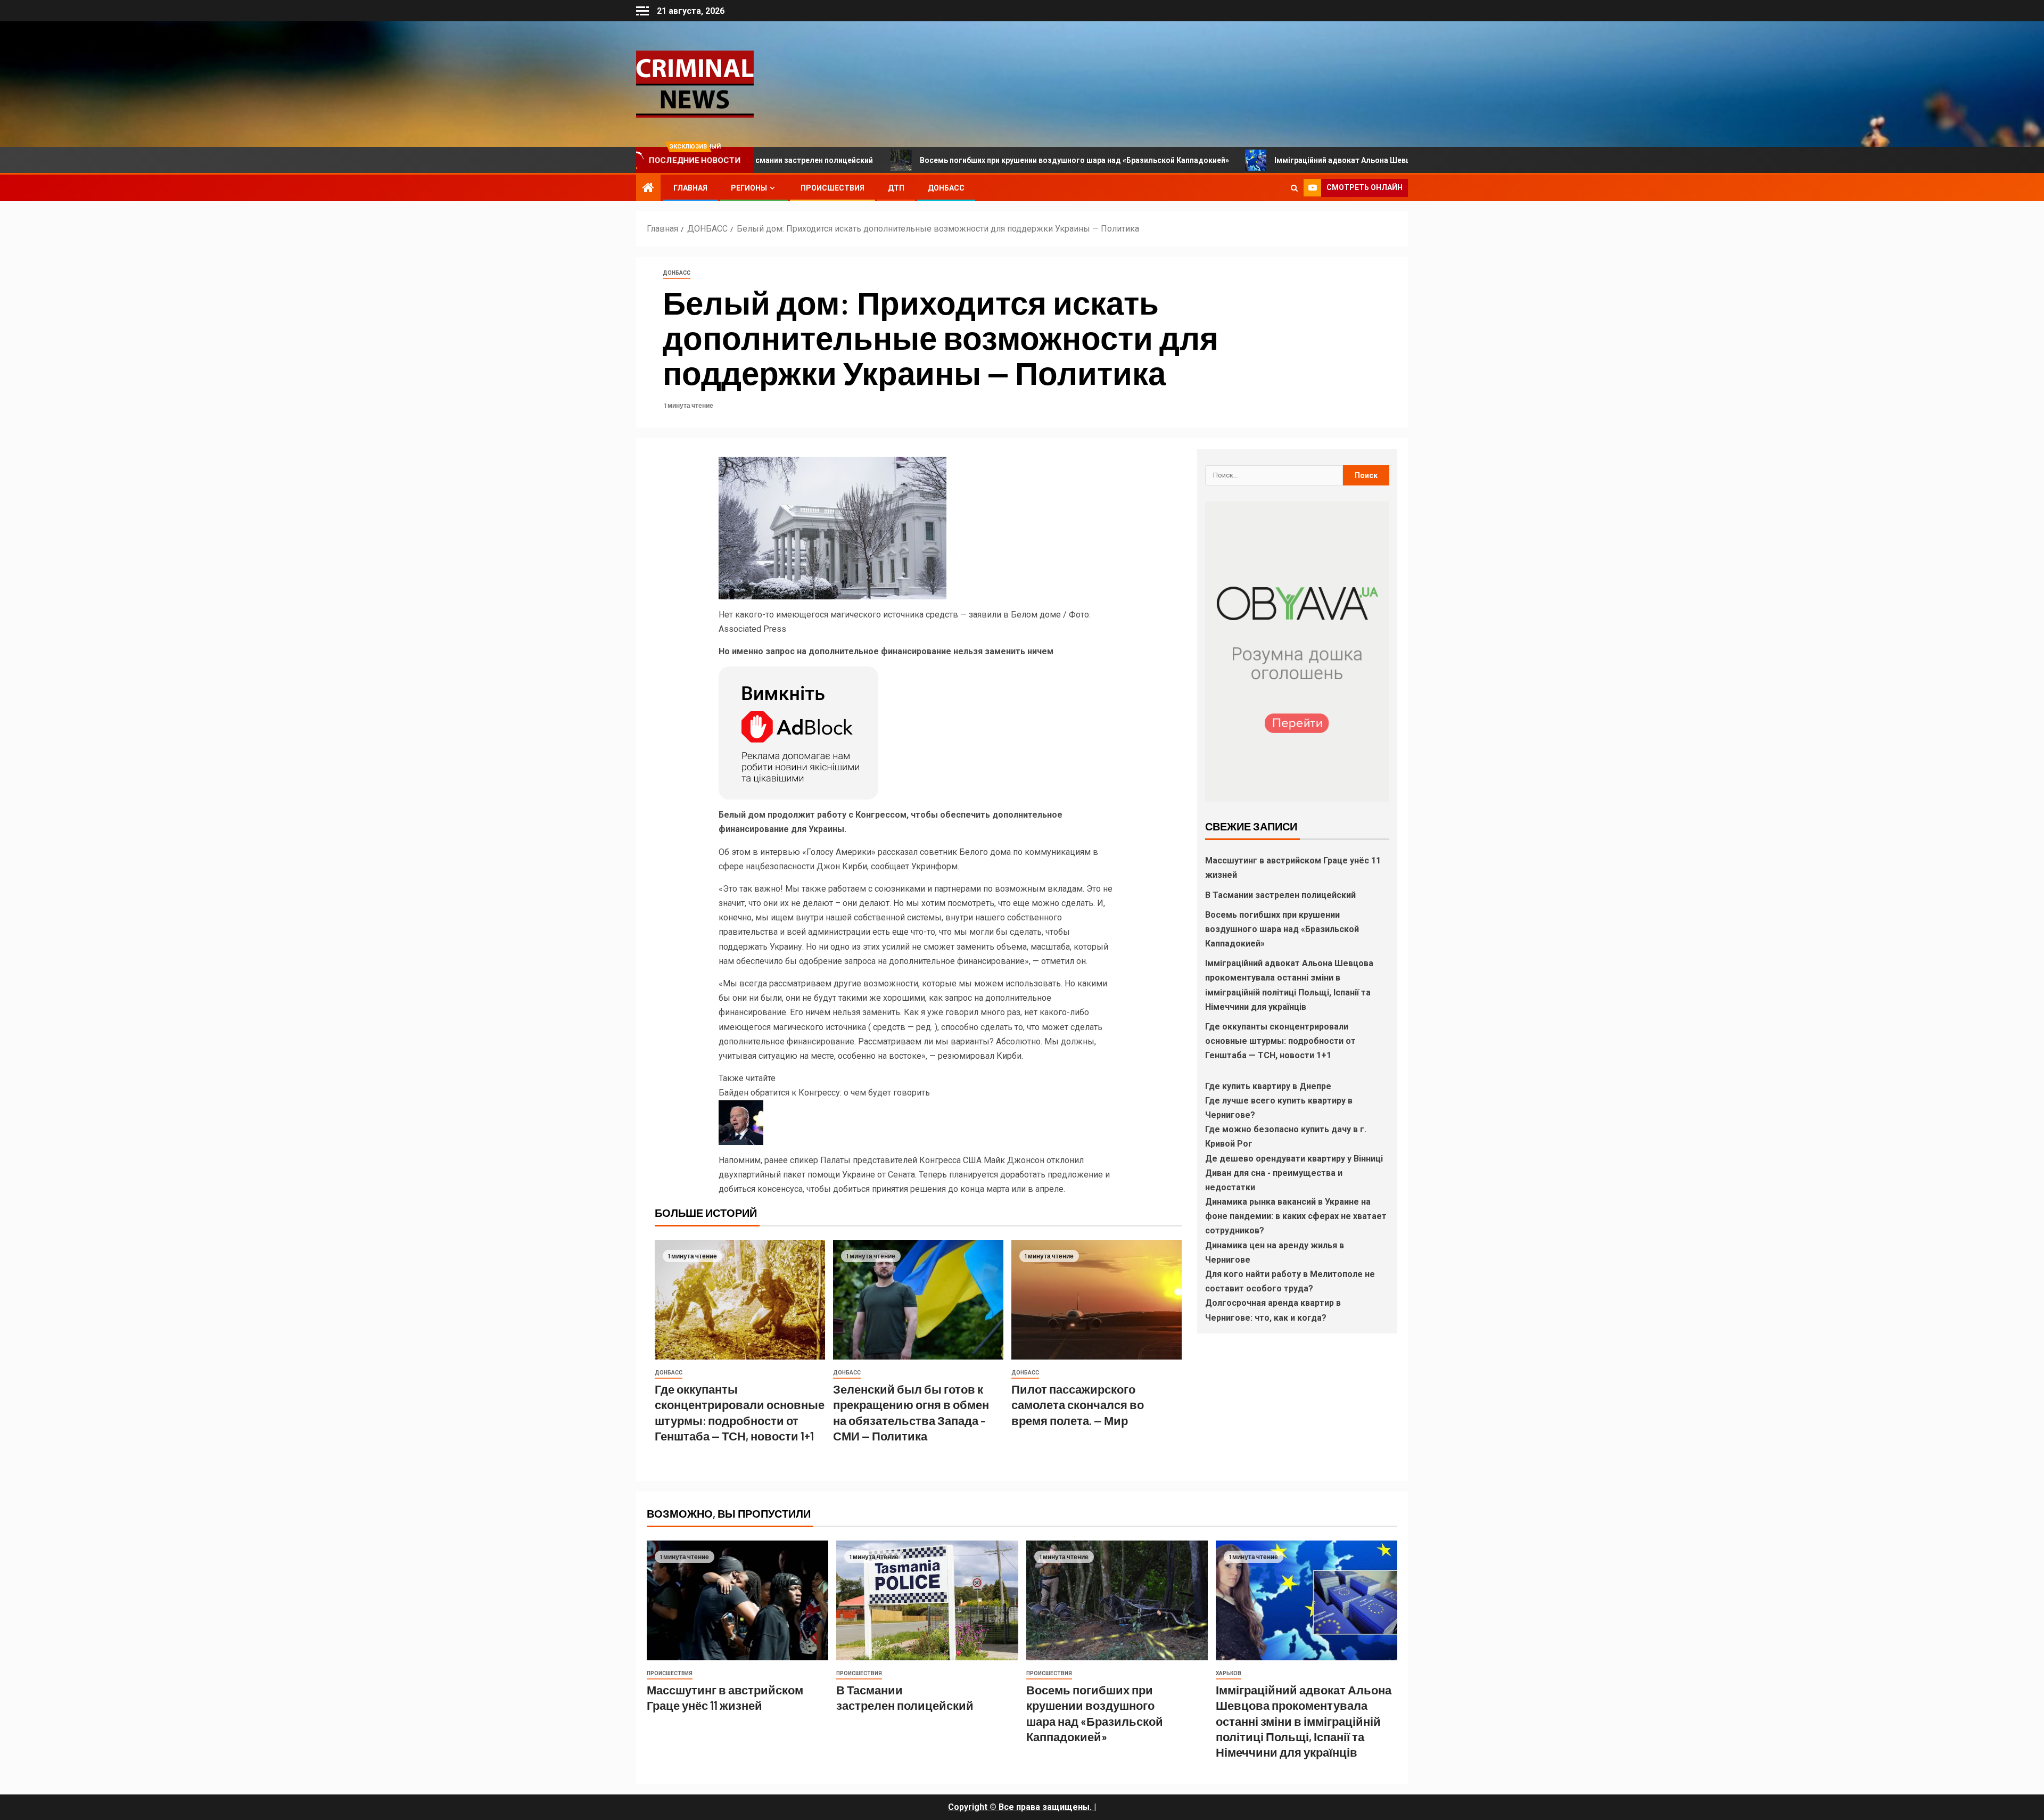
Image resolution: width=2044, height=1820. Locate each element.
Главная (690, 188)
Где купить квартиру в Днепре (1268, 1086)
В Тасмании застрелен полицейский (1281, 895)
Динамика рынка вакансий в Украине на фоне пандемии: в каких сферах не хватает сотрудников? (1296, 1216)
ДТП (896, 188)
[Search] (1294, 188)
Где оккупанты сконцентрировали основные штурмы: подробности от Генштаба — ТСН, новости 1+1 (1280, 1041)
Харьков (1229, 1673)
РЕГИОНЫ (749, 188)
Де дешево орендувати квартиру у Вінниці (1294, 1159)
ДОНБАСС (946, 188)
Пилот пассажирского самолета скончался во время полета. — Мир (1078, 1405)
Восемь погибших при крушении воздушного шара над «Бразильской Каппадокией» (932, 160)
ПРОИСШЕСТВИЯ (833, 188)
